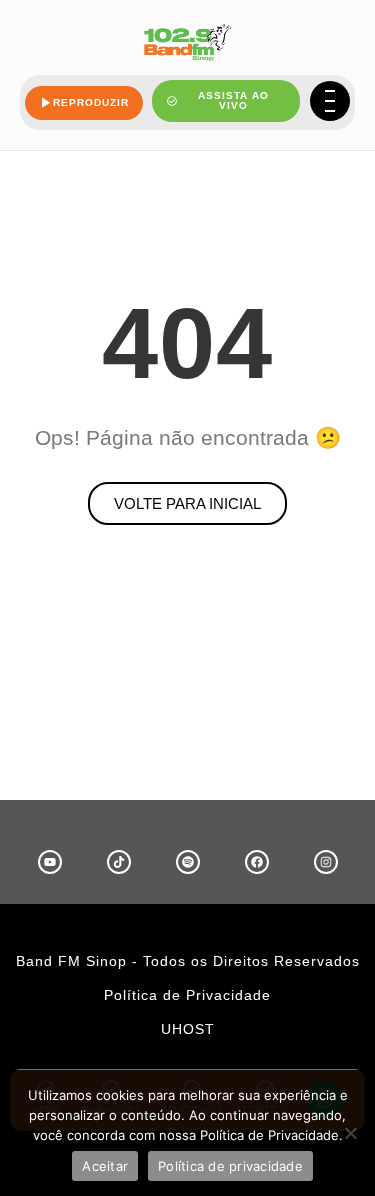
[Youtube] (50, 862)
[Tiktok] (119, 862)
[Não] (350, 1133)
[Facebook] (257, 862)
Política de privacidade (230, 1166)
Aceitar (105, 1166)
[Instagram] (326, 862)
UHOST (188, 1029)
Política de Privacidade (187, 995)
